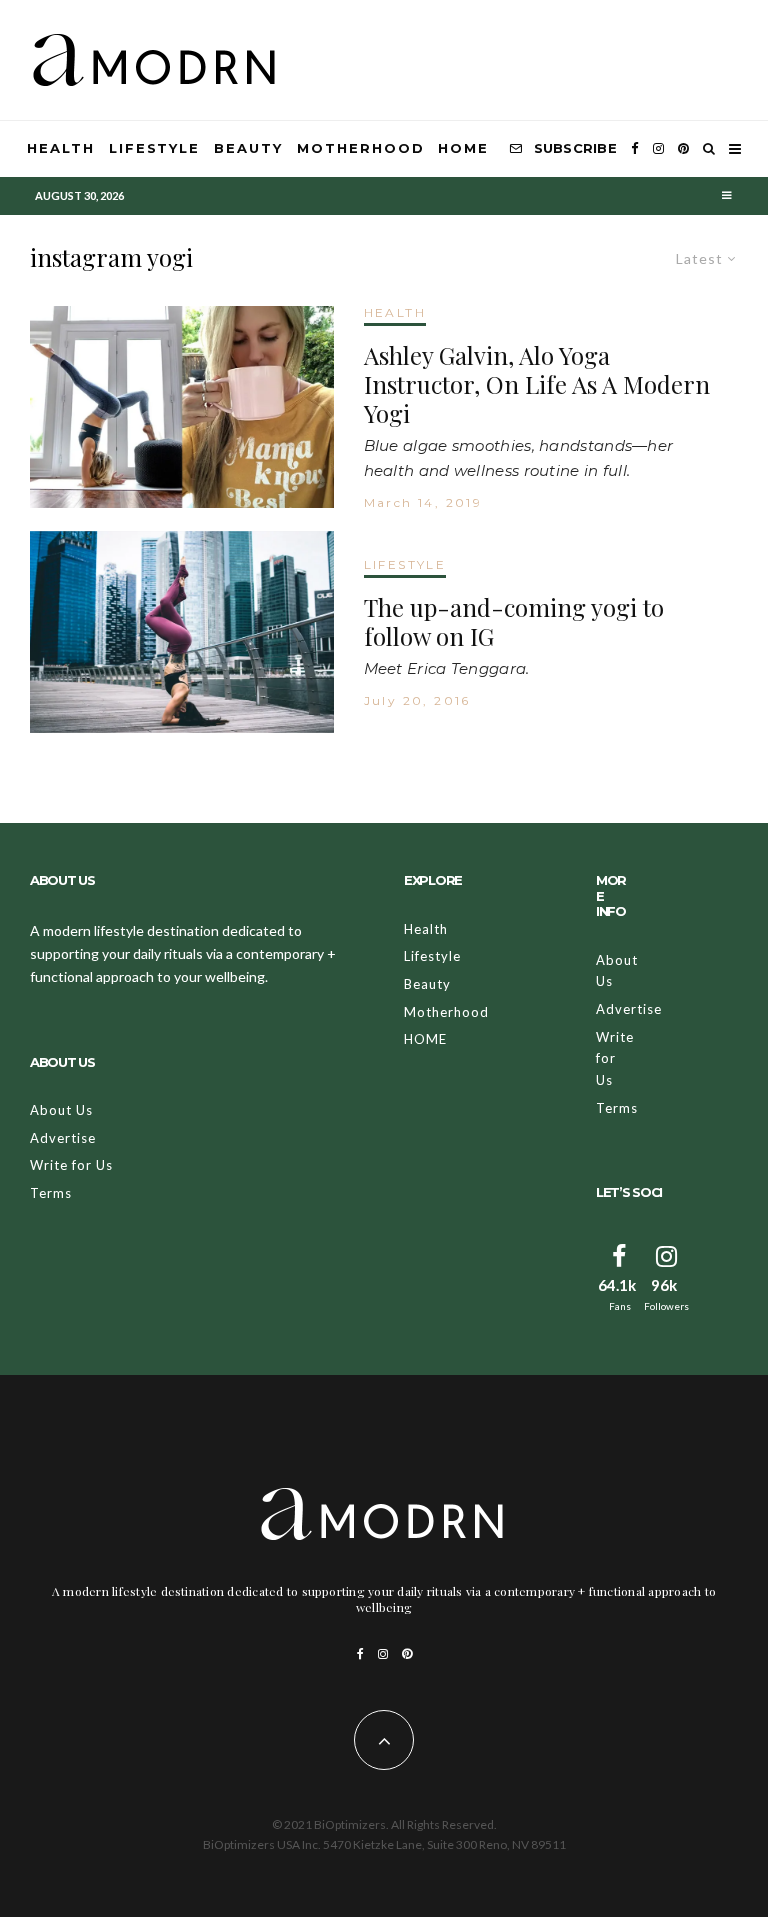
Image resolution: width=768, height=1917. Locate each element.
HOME (463, 148)
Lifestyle (155, 148)
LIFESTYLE (405, 564)
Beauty (248, 148)
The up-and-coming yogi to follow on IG (514, 622)
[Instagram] (658, 149)
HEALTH (395, 312)
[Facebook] (635, 149)
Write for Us (71, 1165)
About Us (61, 1110)
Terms (51, 1193)
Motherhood (361, 148)
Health (61, 148)
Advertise (63, 1138)
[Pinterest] (683, 149)
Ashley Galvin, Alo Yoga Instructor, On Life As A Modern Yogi (537, 384)
